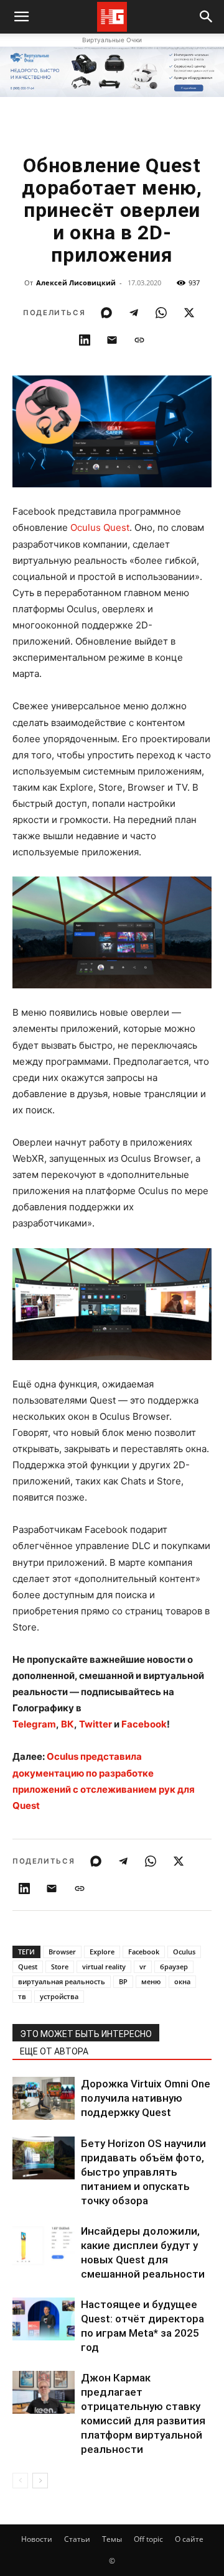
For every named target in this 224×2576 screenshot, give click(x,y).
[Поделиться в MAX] (106, 313)
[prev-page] (20, 2481)
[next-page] (40, 2481)
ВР (123, 1981)
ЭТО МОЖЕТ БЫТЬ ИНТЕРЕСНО (86, 2034)
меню (151, 1981)
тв (22, 1996)
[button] (207, 17)
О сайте (189, 2539)
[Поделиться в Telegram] (134, 313)
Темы (112, 2539)
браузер (174, 1966)
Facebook (144, 1952)
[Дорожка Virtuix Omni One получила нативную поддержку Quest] (44, 2098)
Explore (102, 1952)
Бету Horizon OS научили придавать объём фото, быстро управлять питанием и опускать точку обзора (143, 2172)
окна (182, 1981)
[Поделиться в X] (189, 313)
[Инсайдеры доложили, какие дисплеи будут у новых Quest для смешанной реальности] (44, 2246)
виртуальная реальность (62, 1981)
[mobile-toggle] (21, 17)
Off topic (148, 2539)
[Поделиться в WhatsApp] (161, 313)
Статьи (77, 2539)
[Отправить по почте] (112, 340)
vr (143, 1966)
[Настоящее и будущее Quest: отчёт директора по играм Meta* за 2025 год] (44, 2319)
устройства (59, 1996)
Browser (62, 1952)
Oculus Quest (100, 527)
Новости (37, 2539)
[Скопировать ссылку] (139, 340)
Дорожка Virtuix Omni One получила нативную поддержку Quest (146, 2098)
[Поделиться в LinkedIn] (85, 340)
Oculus (184, 1952)
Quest (28, 1966)
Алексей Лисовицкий (76, 283)
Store (60, 1966)
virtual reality (104, 1966)
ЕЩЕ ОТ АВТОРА (54, 2051)
